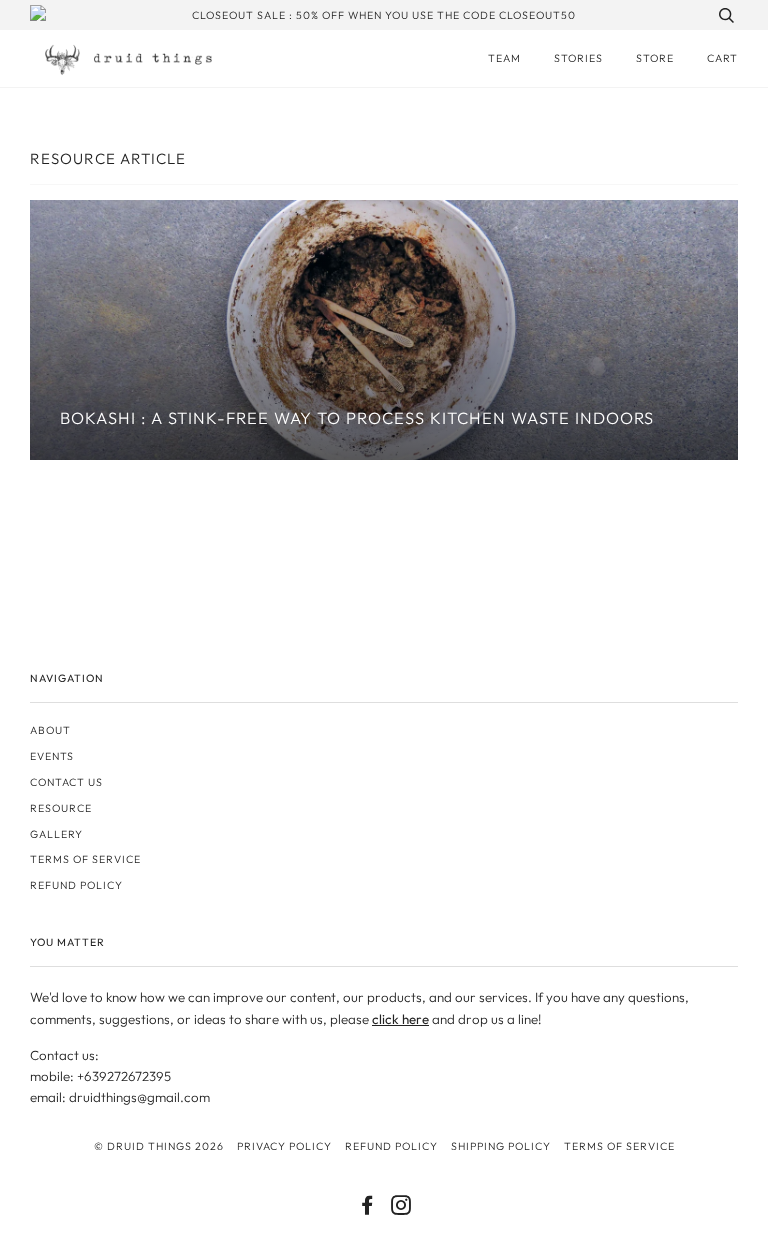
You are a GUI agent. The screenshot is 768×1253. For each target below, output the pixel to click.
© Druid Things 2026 (159, 1146)
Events (52, 756)
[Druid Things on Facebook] (367, 1209)
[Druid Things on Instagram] (401, 1209)
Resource (61, 808)
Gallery (56, 834)
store (655, 58)
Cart (722, 58)
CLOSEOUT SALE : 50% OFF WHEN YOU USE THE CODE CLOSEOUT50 (384, 15)
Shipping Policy (501, 1146)
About (50, 730)
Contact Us (66, 782)
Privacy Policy (284, 1146)
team (504, 58)
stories (578, 58)
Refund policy (76, 885)
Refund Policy (391, 1146)
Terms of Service (85, 859)
